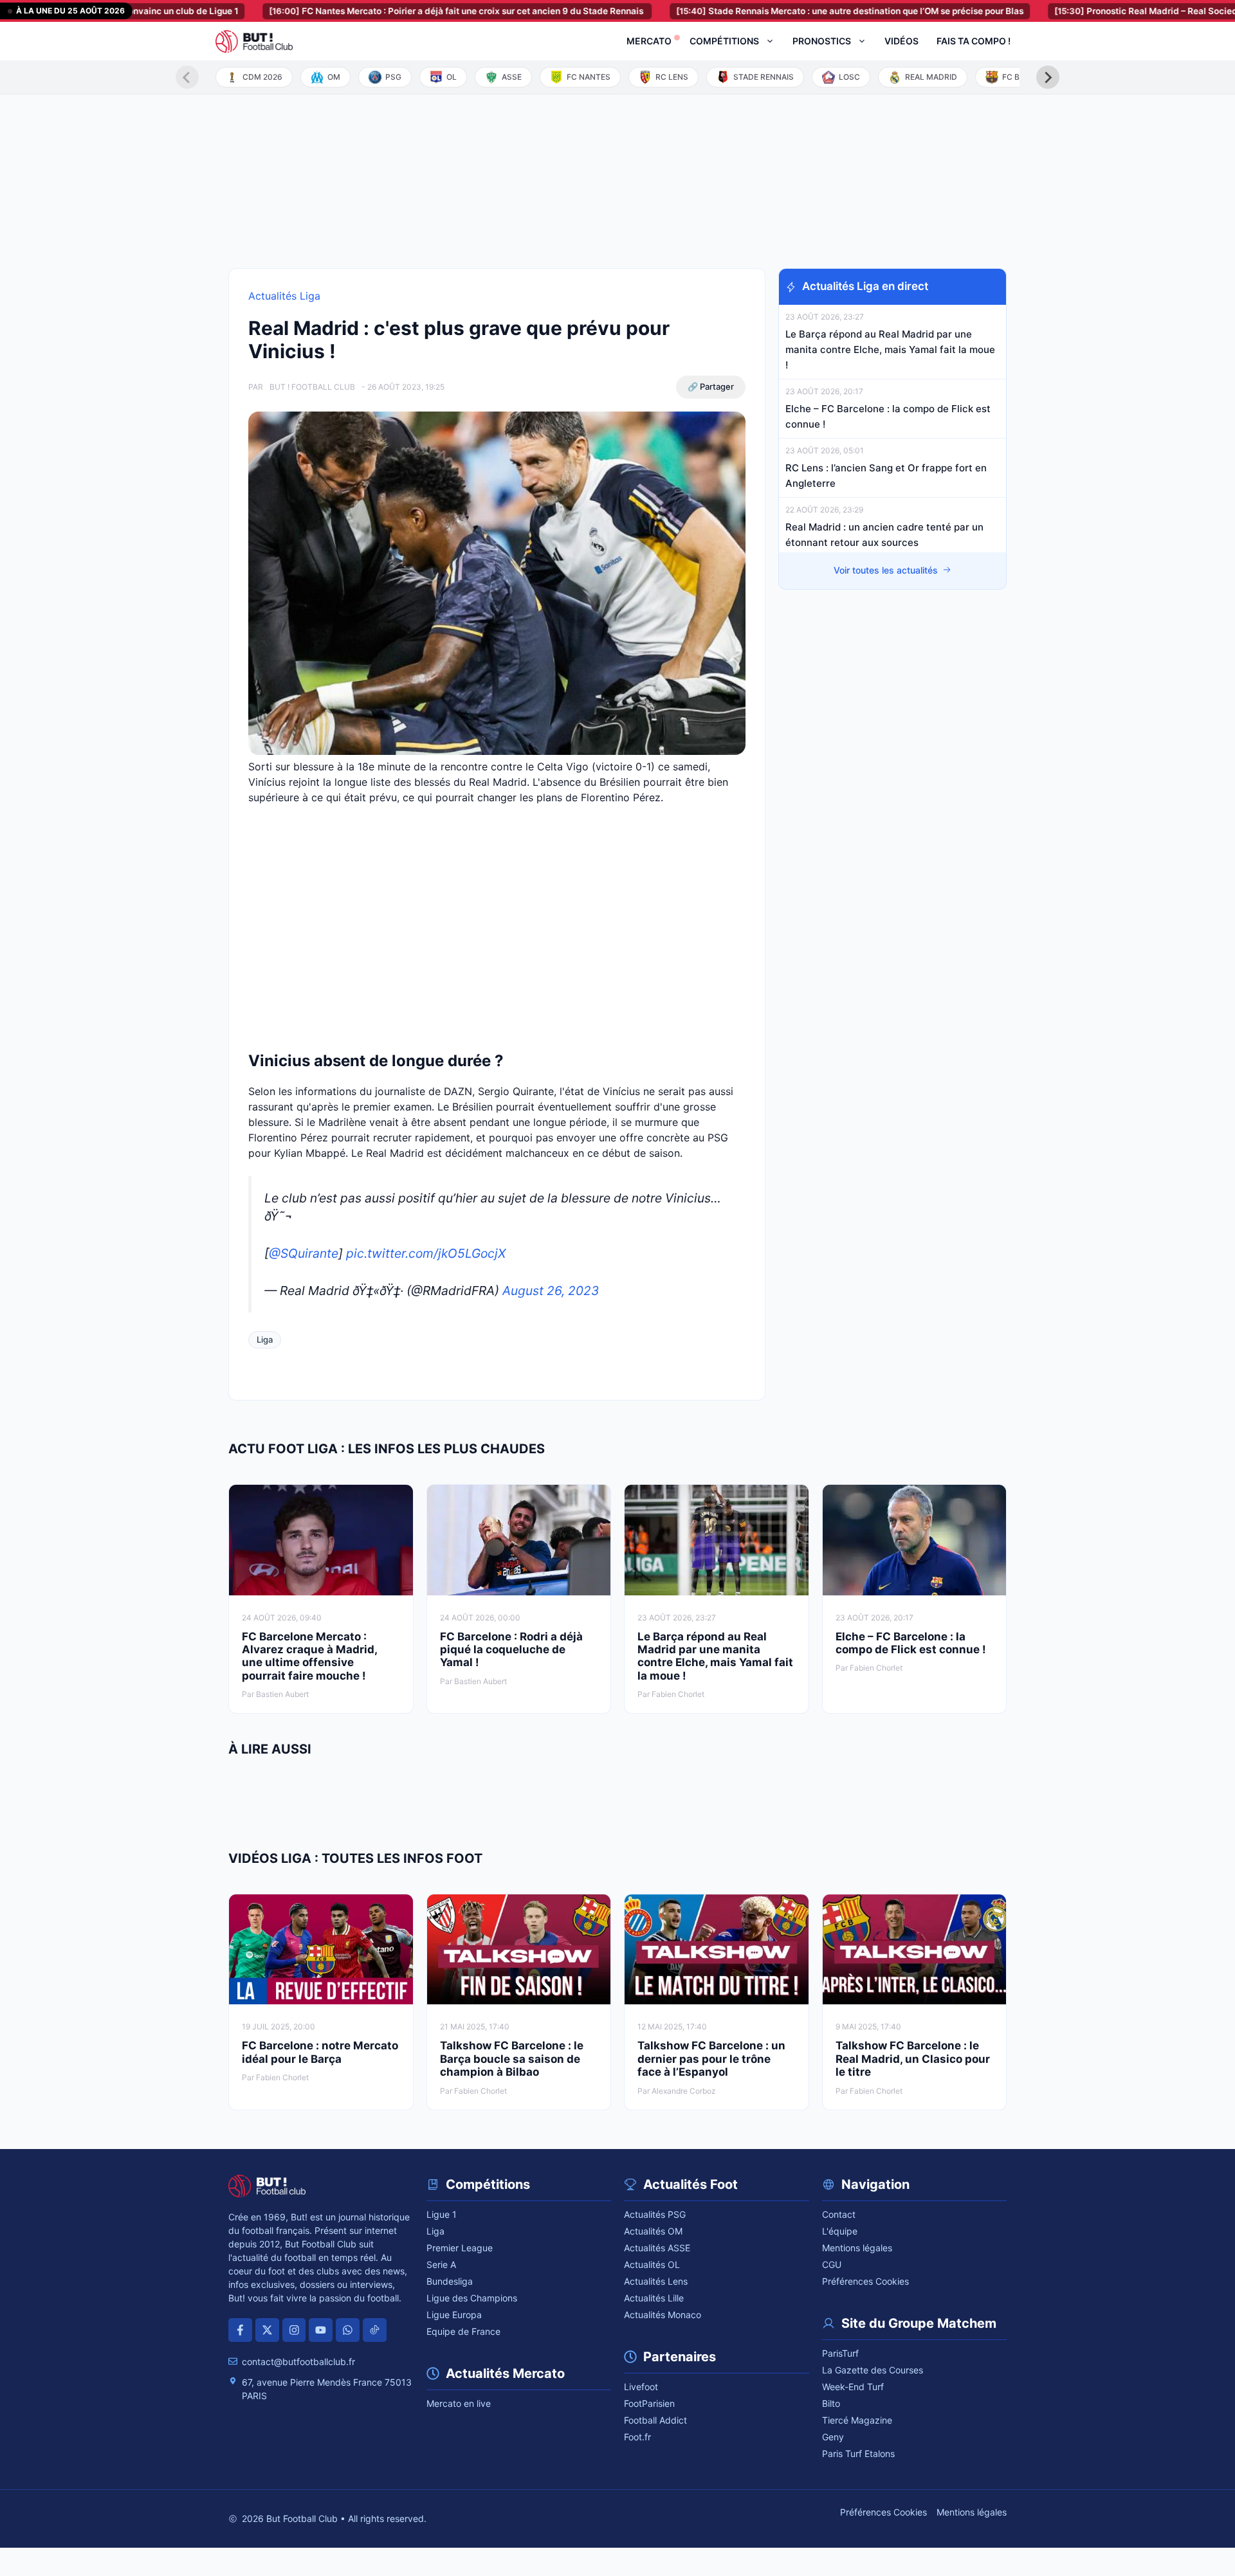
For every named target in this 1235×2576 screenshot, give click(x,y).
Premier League (460, 2248)
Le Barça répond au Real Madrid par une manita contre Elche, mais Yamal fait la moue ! (890, 349)
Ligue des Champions (472, 2298)
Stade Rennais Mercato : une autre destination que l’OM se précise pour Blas (785, 11)
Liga (265, 1339)
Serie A (441, 2264)
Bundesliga (450, 2281)
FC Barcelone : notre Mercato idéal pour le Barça (320, 2052)
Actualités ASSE (657, 2248)
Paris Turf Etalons (858, 2454)
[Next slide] (1048, 77)
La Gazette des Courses (873, 2370)
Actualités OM (653, 2231)
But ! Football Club (312, 387)
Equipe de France (463, 2331)
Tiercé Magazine (857, 2420)
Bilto (831, 2403)
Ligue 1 (442, 2214)
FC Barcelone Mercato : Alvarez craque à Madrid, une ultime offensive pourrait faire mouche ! (309, 1656)
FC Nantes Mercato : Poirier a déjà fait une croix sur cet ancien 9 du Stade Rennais (392, 11)
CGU (832, 2264)
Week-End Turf (853, 2387)
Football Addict (655, 2420)
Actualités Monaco (663, 2315)
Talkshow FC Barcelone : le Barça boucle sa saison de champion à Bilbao (512, 2059)
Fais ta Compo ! (974, 41)
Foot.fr (637, 2437)
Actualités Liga (284, 296)
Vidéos (901, 41)
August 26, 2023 (551, 1291)
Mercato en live (459, 2403)
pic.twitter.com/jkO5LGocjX (426, 1253)
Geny (833, 2437)
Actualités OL (652, 2264)
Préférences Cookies (865, 2281)
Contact (839, 2214)
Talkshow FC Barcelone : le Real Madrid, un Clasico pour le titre (913, 2059)
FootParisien (649, 2403)
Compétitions (724, 41)
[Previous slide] (187, 77)
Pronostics (822, 41)
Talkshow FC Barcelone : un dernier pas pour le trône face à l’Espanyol (711, 2059)
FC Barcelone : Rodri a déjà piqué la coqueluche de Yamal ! (511, 1650)
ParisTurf (840, 2353)
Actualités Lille (654, 2298)
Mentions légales (857, 2248)
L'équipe (840, 2231)
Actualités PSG (655, 2214)
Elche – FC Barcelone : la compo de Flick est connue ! (911, 1643)
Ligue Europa (454, 2315)
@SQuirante (304, 1253)
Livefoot (641, 2387)
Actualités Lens (656, 2281)
